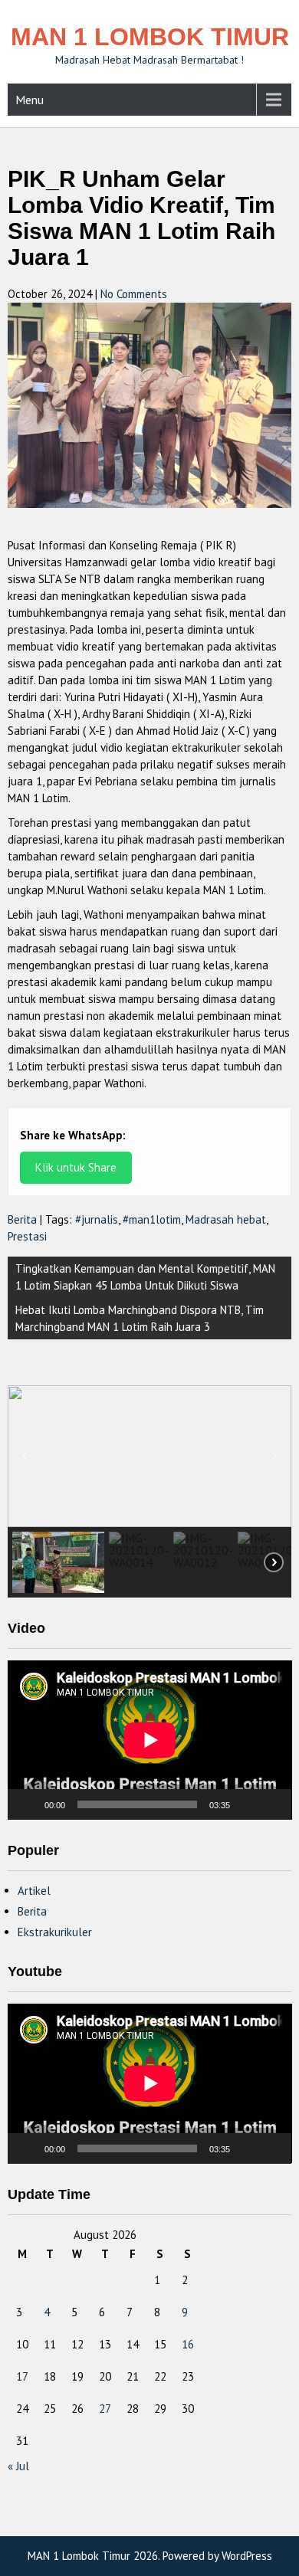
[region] (150, 1491)
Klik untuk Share (76, 1167)
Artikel (34, 1891)
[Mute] (247, 1804)
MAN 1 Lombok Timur (150, 37)
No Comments (134, 294)
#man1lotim (152, 1219)
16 (188, 2344)
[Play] (28, 1804)
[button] (25, 1456)
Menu (30, 100)
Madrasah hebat (226, 1219)
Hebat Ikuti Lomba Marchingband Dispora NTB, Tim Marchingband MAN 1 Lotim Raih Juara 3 (140, 1318)
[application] (150, 1740)
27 (105, 2409)
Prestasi (27, 1236)
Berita (22, 1219)
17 (22, 2376)
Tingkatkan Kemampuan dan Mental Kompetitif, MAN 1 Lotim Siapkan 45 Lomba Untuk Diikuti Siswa (145, 1277)
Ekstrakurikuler (55, 1932)
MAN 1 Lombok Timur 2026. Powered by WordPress (150, 2556)
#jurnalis (97, 1219)
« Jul (18, 2466)
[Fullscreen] (271, 1804)
